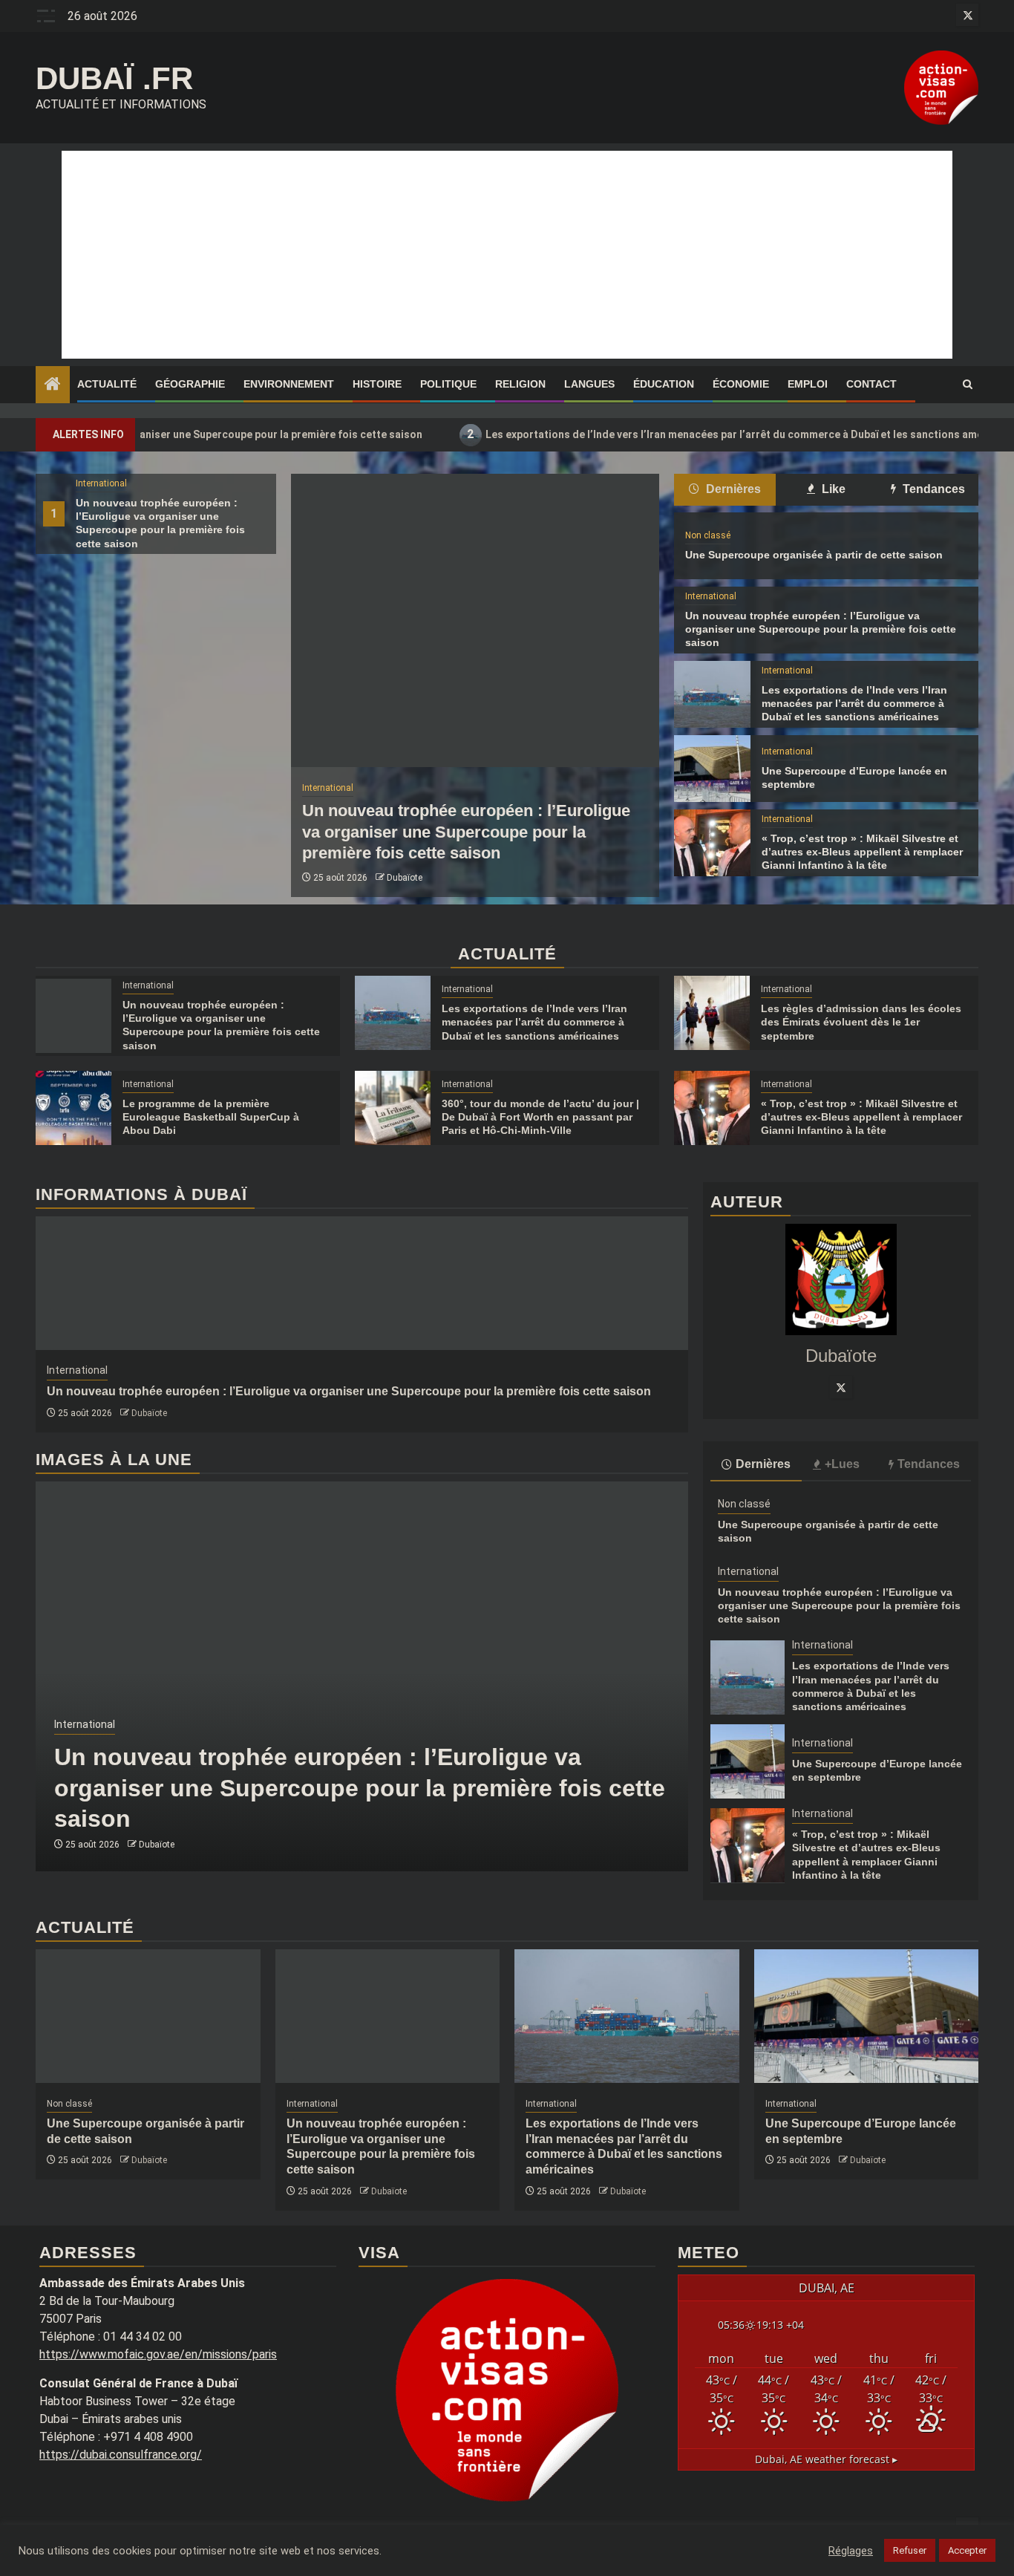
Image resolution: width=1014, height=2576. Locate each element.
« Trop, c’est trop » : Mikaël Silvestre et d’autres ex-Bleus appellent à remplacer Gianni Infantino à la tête (862, 852)
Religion (520, 384)
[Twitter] (841, 1386)
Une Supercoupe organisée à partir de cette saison (814, 555)
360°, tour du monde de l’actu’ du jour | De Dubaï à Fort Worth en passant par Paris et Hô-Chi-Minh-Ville (540, 1117)
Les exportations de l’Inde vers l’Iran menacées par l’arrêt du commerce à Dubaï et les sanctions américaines (662, 434)
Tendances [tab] (932, 489)
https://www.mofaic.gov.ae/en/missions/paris (158, 2354)
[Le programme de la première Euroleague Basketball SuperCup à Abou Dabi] (73, 1108)
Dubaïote (405, 878)
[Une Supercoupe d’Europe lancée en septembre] (712, 769)
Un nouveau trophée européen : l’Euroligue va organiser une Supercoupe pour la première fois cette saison (466, 832)
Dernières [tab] (732, 489)
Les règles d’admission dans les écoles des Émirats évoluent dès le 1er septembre (861, 1022)
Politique (448, 384)
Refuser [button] (910, 2550)
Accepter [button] (967, 2550)
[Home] (53, 385)
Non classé (708, 535)
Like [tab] (832, 489)
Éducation (664, 384)
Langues (589, 384)
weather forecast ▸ (826, 2459)
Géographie (190, 384)
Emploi (808, 384)
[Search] (968, 385)
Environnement (289, 384)
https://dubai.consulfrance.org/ (121, 2455)
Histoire (377, 384)
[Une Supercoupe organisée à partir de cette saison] (148, 2016)
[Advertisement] (507, 255)
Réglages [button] (851, 2551)
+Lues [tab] (842, 1463)
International (101, 483)
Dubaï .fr (114, 78)
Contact (871, 384)
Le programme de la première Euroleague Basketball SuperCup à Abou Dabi (211, 1117)
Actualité (107, 384)
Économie (741, 384)
